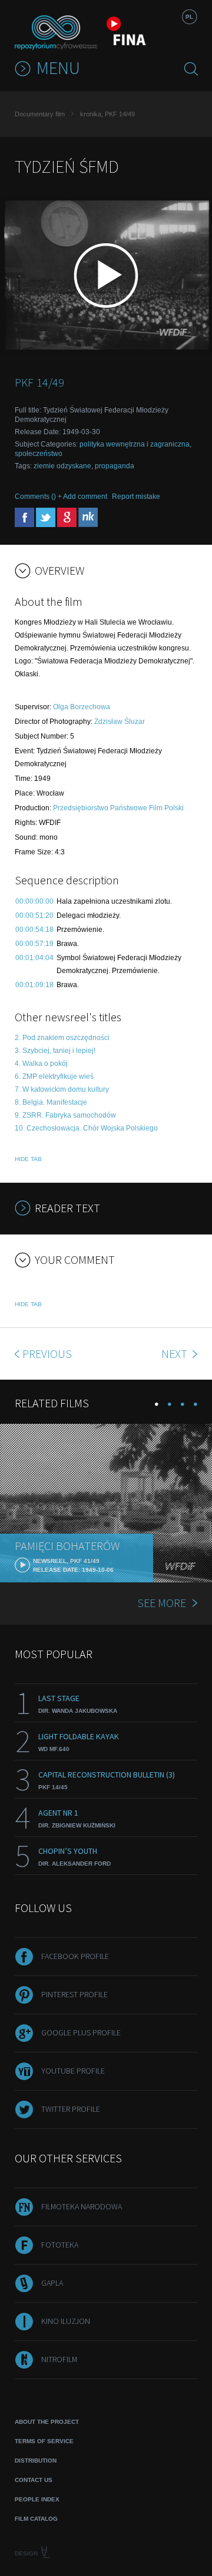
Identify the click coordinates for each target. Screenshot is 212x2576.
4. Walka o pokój (41, 1064)
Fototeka (60, 2245)
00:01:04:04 (34, 958)
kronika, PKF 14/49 (107, 114)
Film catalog (36, 2519)
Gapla (52, 2283)
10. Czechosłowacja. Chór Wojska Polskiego (86, 1128)
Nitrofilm (59, 2359)
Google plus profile (81, 2032)
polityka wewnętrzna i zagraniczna (135, 444)
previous (47, 1354)
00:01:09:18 (34, 985)
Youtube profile (73, 2071)
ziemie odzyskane (62, 466)
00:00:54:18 (34, 930)
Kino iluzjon (66, 2321)
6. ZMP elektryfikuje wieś (54, 1076)
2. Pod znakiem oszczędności (62, 1038)
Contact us (34, 2480)
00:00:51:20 (34, 915)
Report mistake (136, 497)
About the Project (47, 2422)
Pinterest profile (74, 1994)
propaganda (115, 466)
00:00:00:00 (34, 901)
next (175, 1354)
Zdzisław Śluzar (120, 722)
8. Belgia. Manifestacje (51, 1102)
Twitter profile (71, 2109)
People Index (37, 2499)
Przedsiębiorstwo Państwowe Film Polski (118, 808)
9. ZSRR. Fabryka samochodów (65, 1115)
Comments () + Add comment (61, 497)
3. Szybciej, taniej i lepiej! (55, 1051)
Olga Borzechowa (82, 707)
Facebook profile (75, 1956)
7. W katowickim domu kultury (62, 1089)
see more (162, 1603)
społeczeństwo (39, 454)
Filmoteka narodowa (82, 2206)
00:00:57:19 (34, 944)
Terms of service (44, 2441)
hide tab (28, 1159)
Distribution (36, 2461)
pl (189, 17)
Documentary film (40, 114)
